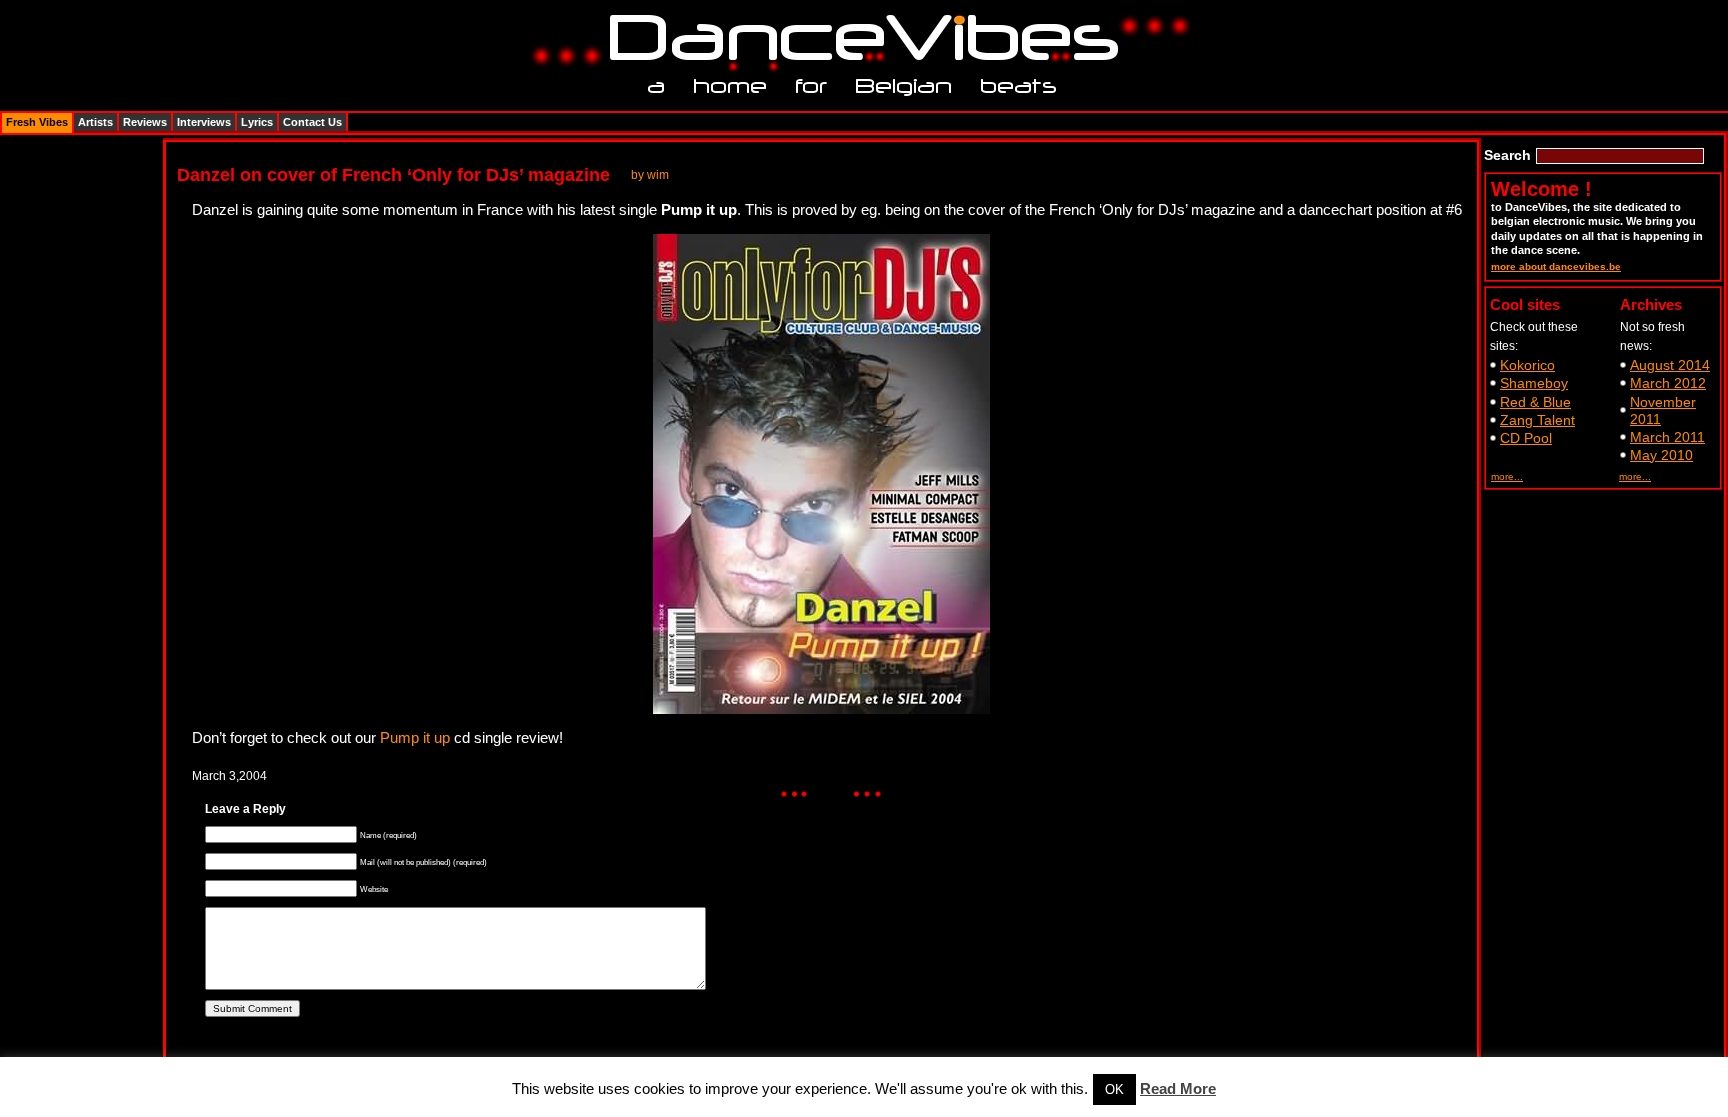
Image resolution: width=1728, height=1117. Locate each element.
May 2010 (1661, 455)
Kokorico (1527, 365)
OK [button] (1114, 1089)
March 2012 (1668, 383)
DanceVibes (856, 38)
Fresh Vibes (37, 122)
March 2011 (1667, 437)
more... (1507, 476)
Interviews (204, 122)
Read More (1178, 1088)
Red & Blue (1535, 402)
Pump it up (415, 737)
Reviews (145, 122)
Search (1507, 155)
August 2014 (1670, 365)
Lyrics (257, 122)
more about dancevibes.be (1556, 266)
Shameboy (1534, 383)
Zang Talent (1537, 420)
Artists (95, 122)
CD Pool (1526, 438)
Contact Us (312, 122)
